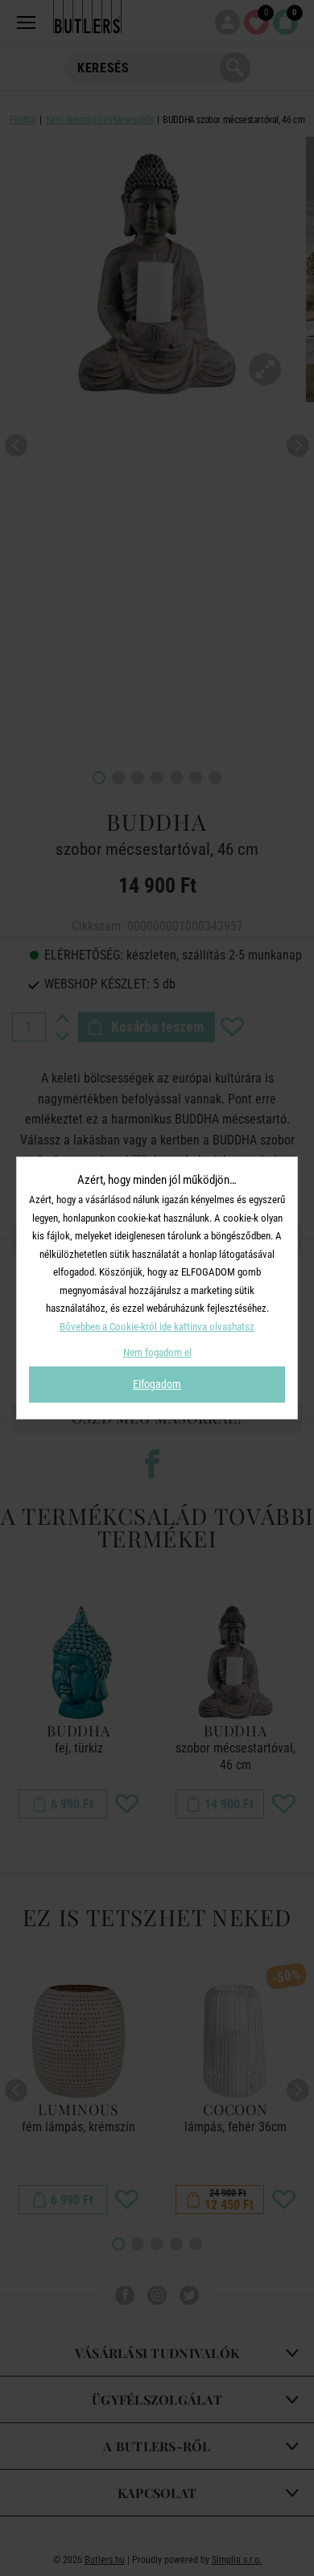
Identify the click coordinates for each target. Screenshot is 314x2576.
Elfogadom (157, 1384)
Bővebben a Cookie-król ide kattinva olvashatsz (157, 1327)
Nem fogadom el (157, 1352)
